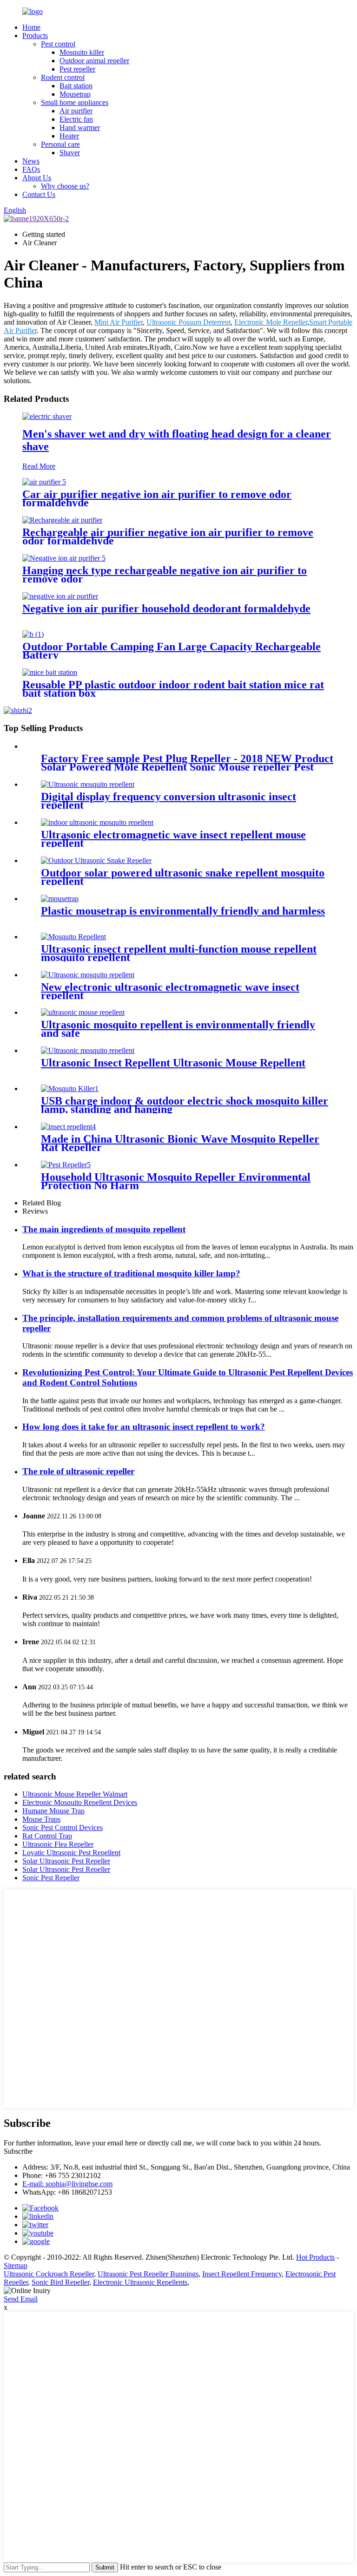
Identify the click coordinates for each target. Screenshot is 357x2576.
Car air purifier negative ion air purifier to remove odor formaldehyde (157, 498)
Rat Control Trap (47, 1836)
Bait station (76, 86)
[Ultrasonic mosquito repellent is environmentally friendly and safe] (83, 1012)
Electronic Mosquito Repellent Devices (80, 1802)
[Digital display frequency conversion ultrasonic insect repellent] (88, 784)
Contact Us (39, 194)
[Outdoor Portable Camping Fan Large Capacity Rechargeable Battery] (33, 634)
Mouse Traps (41, 1819)
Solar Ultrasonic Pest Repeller (66, 1861)
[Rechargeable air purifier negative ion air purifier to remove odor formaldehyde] (62, 520)
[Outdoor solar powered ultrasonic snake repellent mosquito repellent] (96, 860)
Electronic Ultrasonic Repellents (140, 2282)
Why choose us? (65, 186)
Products (35, 36)
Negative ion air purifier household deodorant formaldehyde (166, 608)
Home (31, 27)
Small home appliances (75, 102)
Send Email (21, 2299)
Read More (39, 466)
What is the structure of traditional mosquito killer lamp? (131, 1273)
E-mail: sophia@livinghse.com (67, 2184)
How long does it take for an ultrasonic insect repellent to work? (144, 1427)
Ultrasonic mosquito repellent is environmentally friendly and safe (178, 1029)
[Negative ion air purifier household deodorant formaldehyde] (60, 596)
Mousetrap (75, 94)
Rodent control (63, 77)
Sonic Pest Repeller (51, 1878)
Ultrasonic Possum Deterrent (188, 322)
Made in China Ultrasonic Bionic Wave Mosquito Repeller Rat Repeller (180, 1143)
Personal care (60, 144)
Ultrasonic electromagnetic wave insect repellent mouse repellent (173, 839)
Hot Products (315, 2257)
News (31, 161)
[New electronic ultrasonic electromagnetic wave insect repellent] (88, 975)
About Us (37, 178)
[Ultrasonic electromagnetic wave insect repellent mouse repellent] (97, 822)
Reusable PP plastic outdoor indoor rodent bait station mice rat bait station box (173, 689)
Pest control (58, 44)
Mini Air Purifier (119, 322)
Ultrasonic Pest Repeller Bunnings (148, 2274)
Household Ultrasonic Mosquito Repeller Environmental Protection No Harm (176, 1181)
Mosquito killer (82, 52)
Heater (69, 136)
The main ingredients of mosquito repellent (104, 1229)
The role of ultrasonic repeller (78, 1471)
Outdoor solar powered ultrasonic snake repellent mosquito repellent (183, 877)
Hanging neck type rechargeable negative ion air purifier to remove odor (165, 575)
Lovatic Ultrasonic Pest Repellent (71, 1853)
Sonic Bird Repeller (60, 2282)
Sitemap (16, 2265)
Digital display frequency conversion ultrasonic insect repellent (169, 801)
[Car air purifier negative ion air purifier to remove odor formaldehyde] (44, 482)
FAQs (31, 169)
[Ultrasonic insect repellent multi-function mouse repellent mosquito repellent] (73, 937)
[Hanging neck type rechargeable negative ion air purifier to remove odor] (64, 558)
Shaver (70, 153)
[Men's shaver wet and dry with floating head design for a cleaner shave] (47, 416)
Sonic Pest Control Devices (63, 1827)
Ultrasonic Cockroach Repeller (49, 2274)
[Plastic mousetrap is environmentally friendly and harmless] (60, 899)
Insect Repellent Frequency (242, 2274)
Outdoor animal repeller (94, 61)
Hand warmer (80, 127)
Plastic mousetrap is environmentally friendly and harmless (183, 911)
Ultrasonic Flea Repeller (58, 1844)
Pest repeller (77, 69)
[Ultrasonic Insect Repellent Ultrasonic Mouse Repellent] (88, 1050)
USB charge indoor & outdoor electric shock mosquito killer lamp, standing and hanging (185, 1105)
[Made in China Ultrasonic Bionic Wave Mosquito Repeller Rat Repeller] (68, 1127)
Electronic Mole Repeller (271, 322)
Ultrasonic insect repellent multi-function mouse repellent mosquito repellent (179, 953)
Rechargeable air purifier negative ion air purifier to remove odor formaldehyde (168, 536)
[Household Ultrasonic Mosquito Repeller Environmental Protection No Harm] (66, 1165)
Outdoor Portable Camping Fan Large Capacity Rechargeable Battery (172, 651)
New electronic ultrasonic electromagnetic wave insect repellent (170, 991)
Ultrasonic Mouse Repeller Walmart (75, 1794)
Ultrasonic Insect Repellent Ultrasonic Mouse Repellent (173, 1063)
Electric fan (76, 119)
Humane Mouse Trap (53, 1811)
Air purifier (76, 111)
